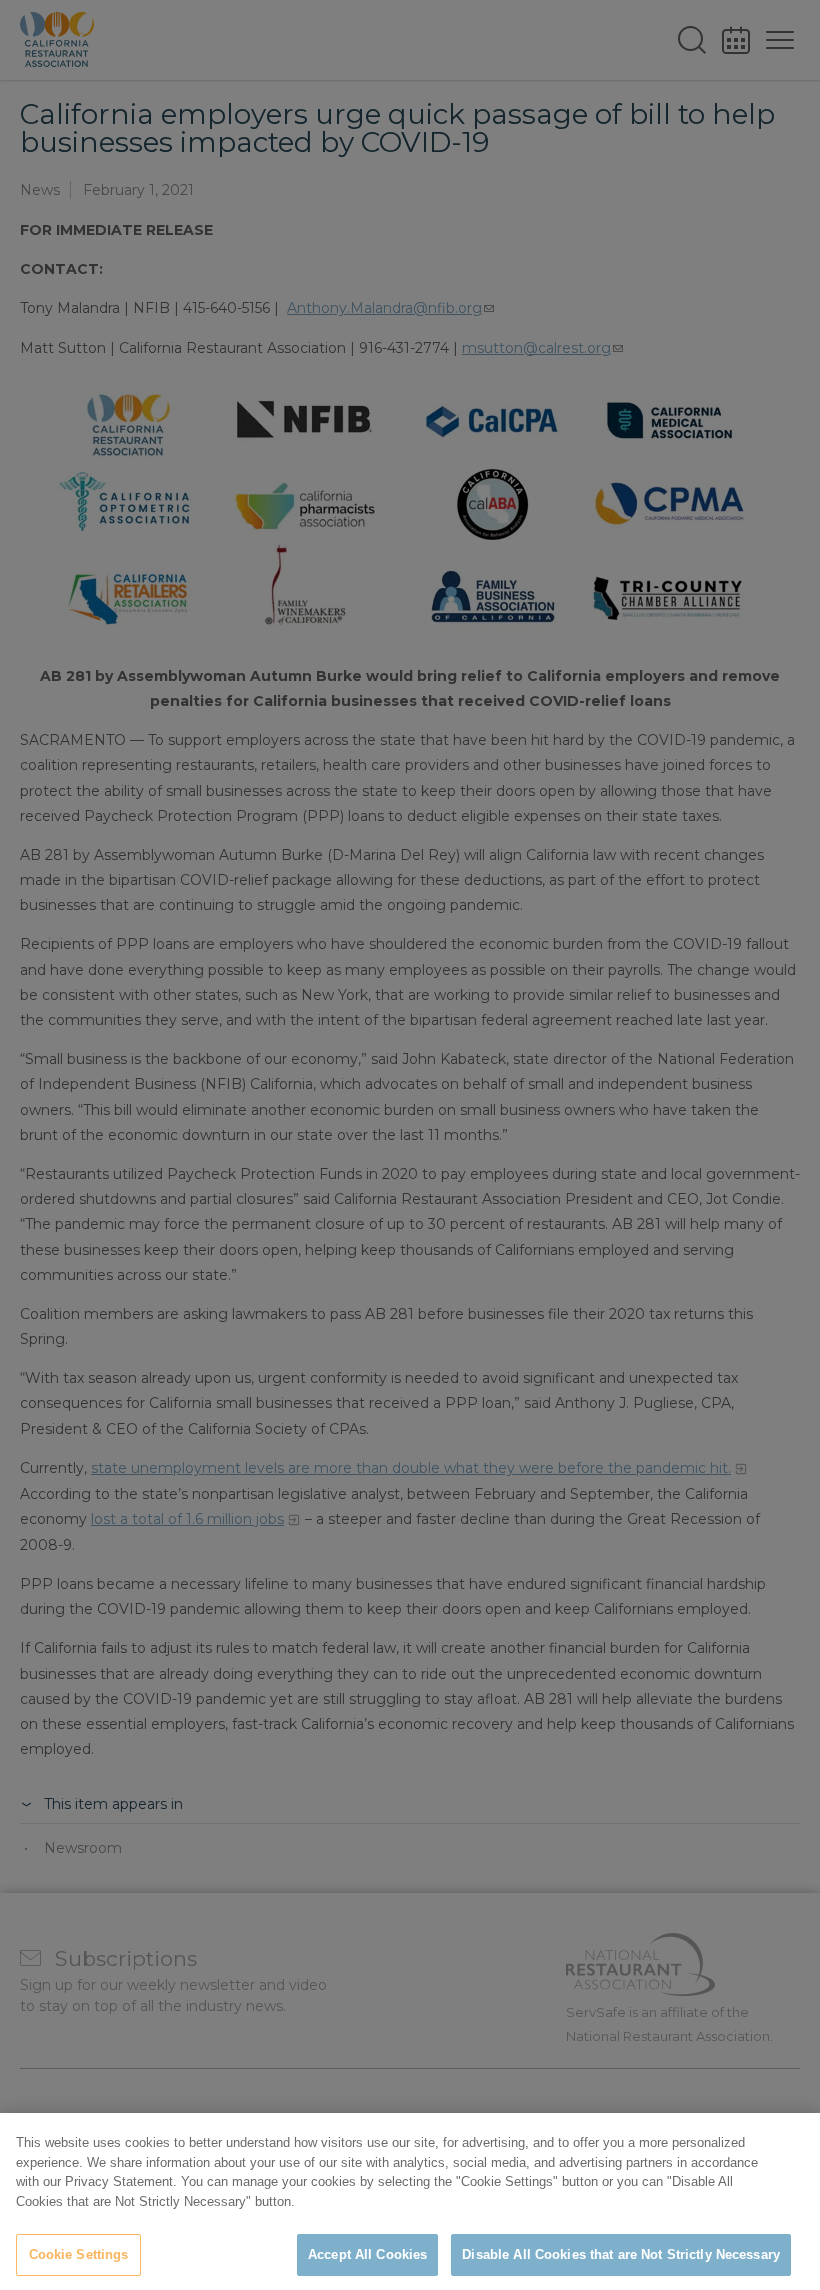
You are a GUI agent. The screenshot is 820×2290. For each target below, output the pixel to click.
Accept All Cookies (367, 2254)
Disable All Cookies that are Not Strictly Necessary (621, 2254)
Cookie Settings (79, 2254)
